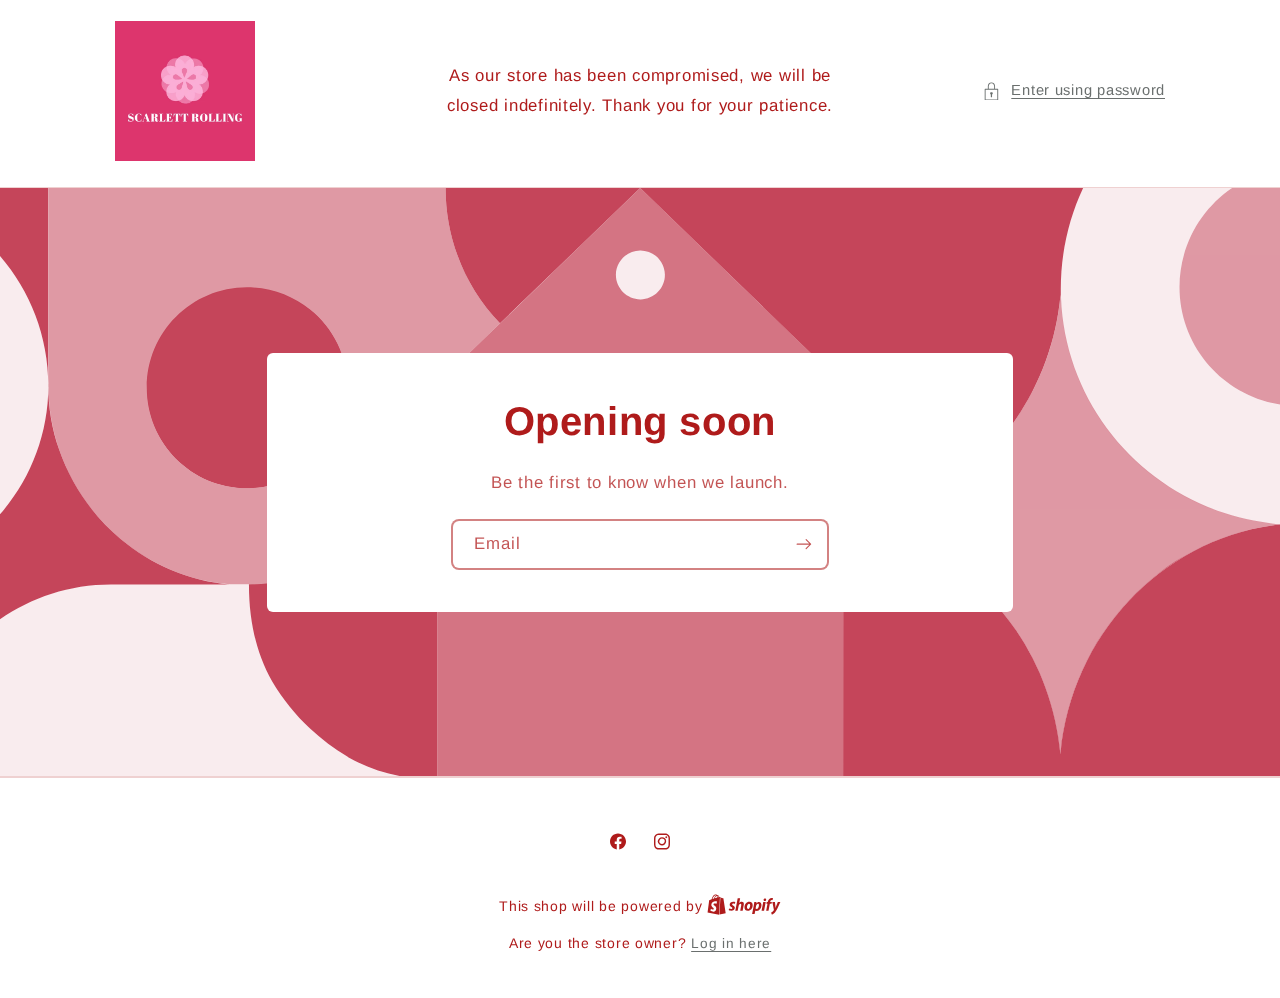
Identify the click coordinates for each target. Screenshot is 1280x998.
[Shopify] (744, 906)
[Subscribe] (804, 543)
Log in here (731, 943)
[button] (1073, 91)
